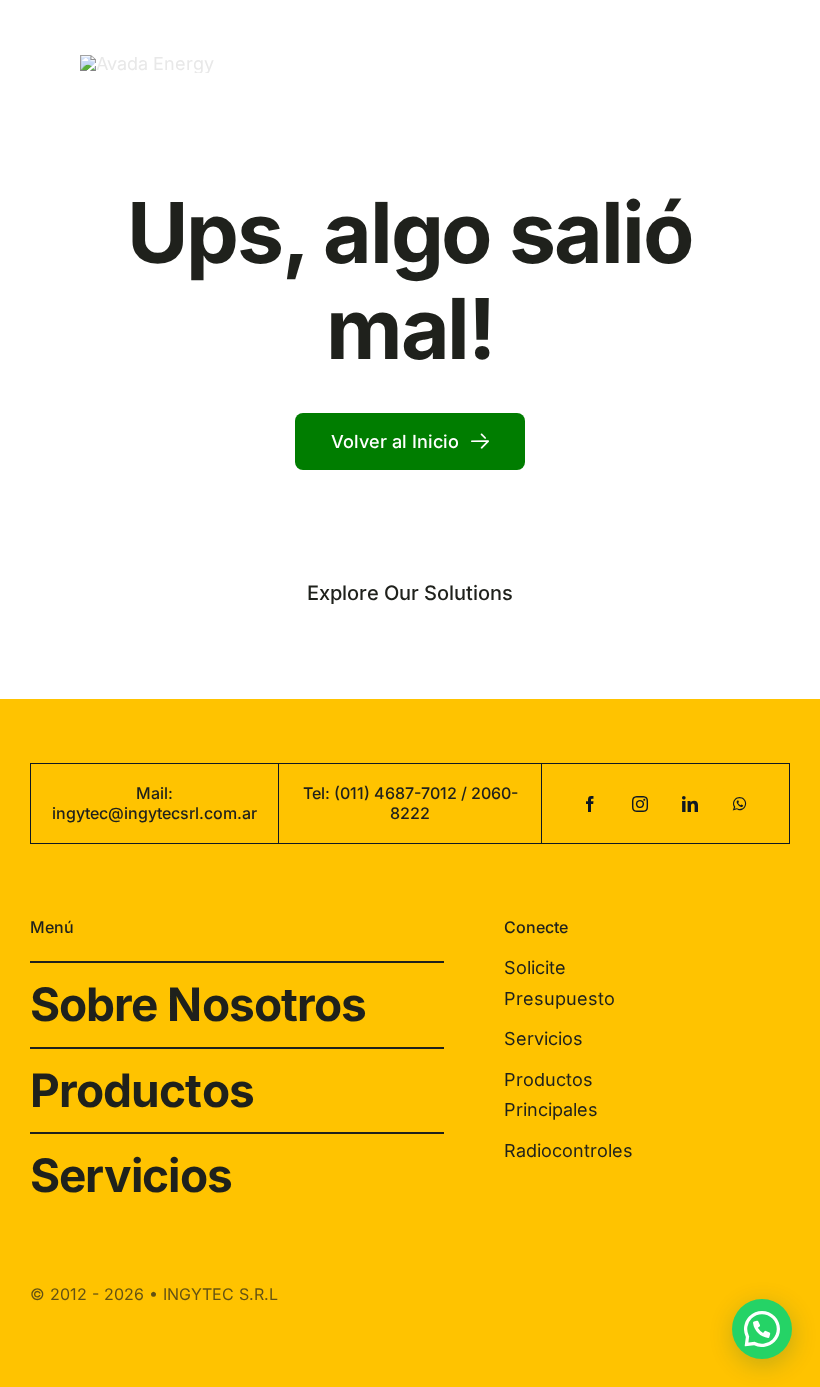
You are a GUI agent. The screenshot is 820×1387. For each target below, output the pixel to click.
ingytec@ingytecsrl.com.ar (154, 813)
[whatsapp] (740, 804)
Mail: (154, 793)
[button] (762, 1329)
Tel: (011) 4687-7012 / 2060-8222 (410, 802)
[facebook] (590, 804)
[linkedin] (690, 804)
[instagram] (640, 804)
